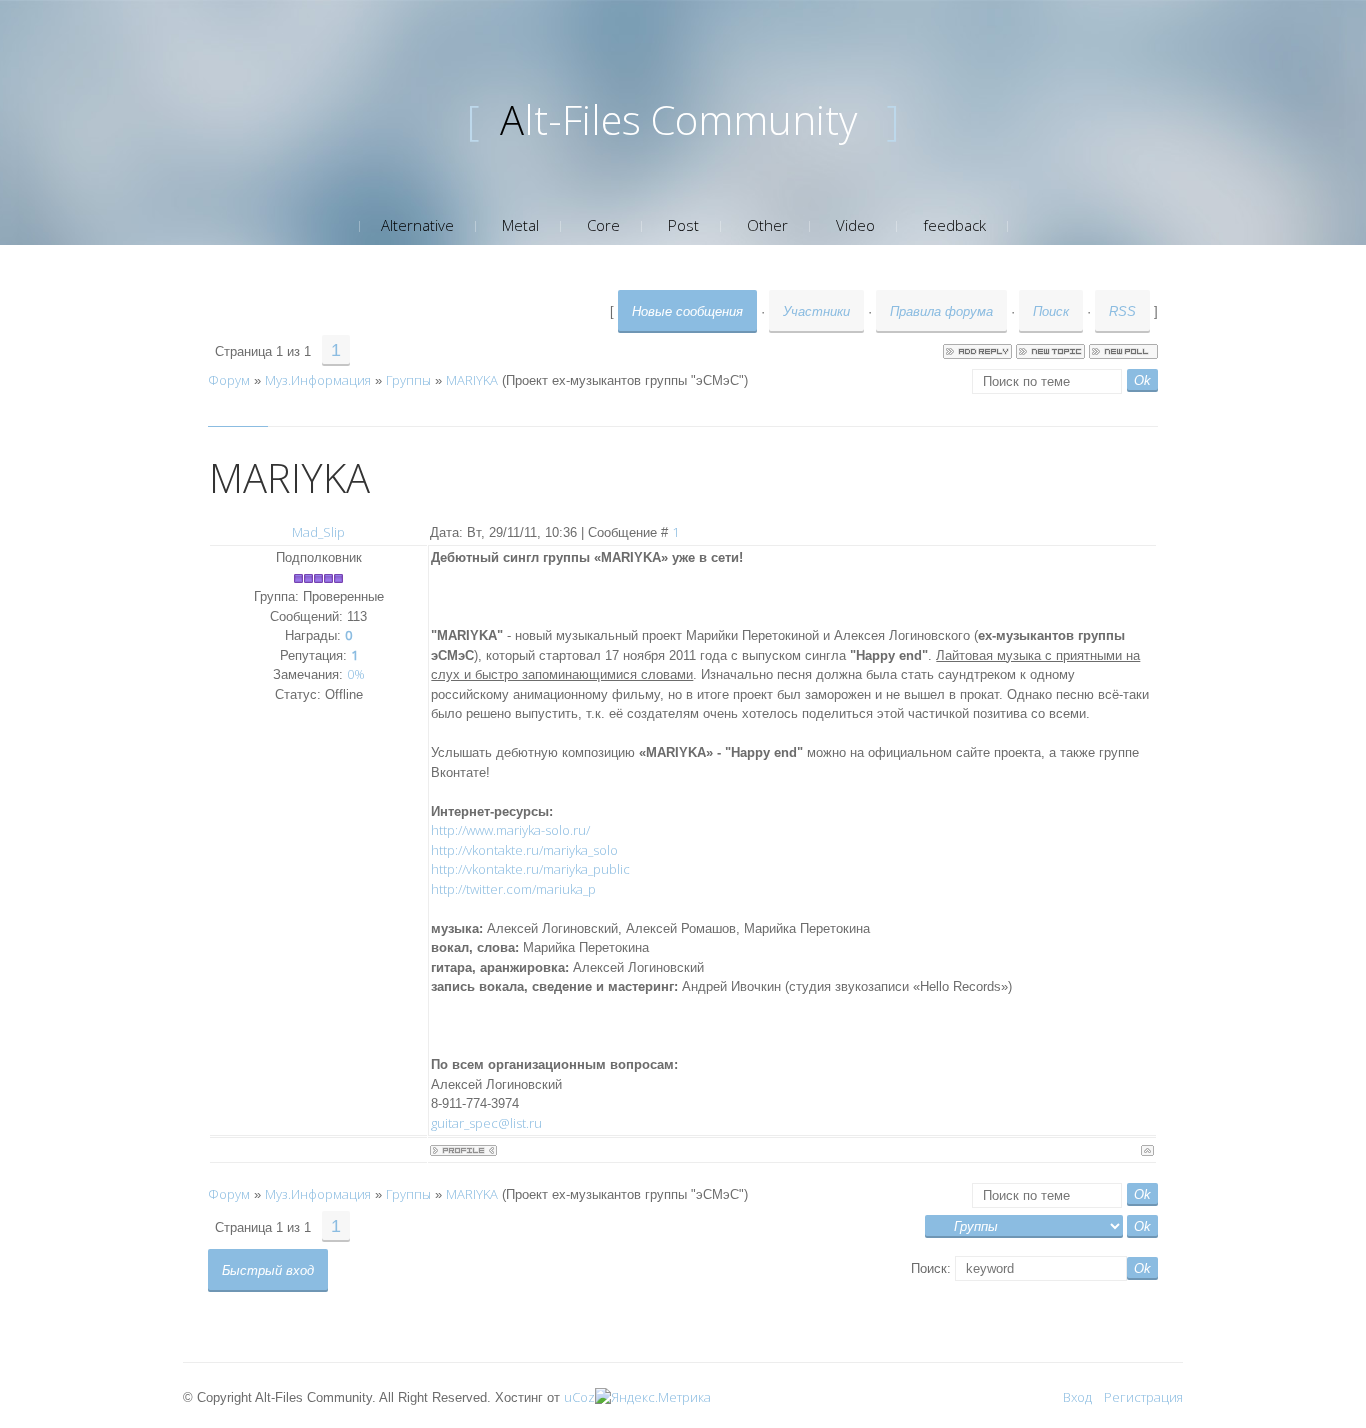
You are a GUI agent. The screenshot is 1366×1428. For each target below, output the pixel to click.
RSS (1122, 311)
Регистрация (1143, 1397)
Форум (229, 380)
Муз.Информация (318, 380)
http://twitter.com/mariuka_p (513, 889)
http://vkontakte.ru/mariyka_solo (524, 850)
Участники (816, 311)
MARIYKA (472, 380)
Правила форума (941, 311)
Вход (1077, 1397)
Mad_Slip (318, 532)
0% (356, 674)
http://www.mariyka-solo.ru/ (510, 830)
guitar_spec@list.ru (486, 1123)
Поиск (1051, 311)
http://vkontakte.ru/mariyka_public (530, 869)
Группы (408, 380)
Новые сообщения (687, 311)
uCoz (579, 1397)
